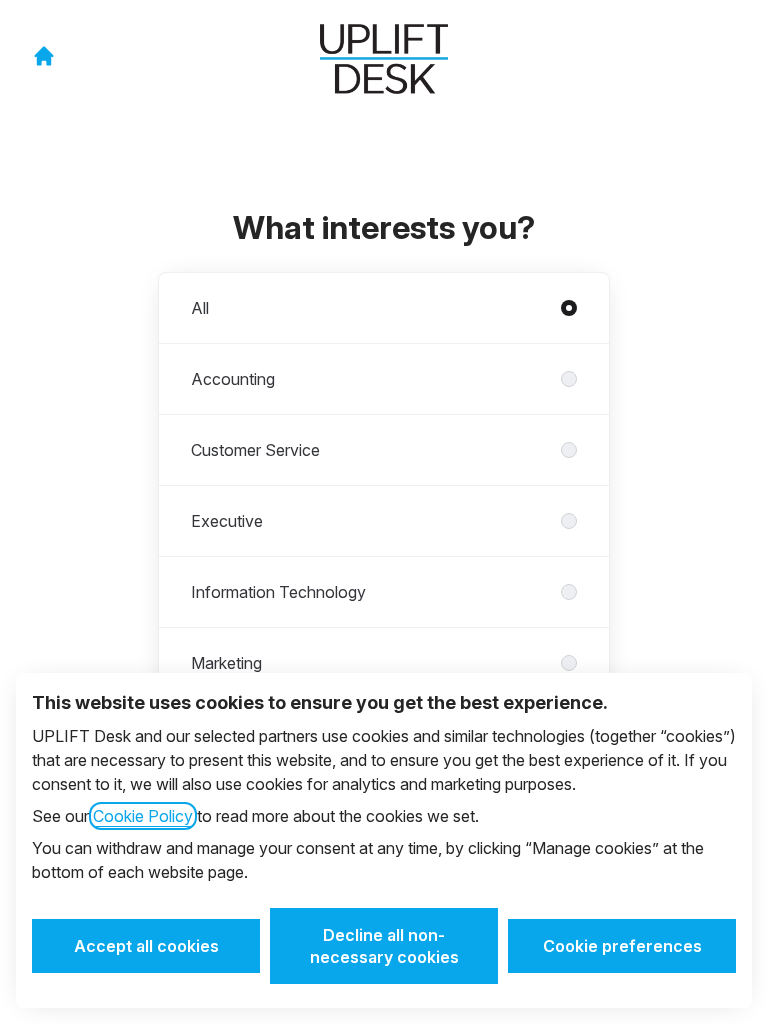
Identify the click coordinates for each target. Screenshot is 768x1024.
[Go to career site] (44, 56)
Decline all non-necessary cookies (384, 946)
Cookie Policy (143, 816)
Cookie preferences (622, 946)
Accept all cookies (146, 946)
